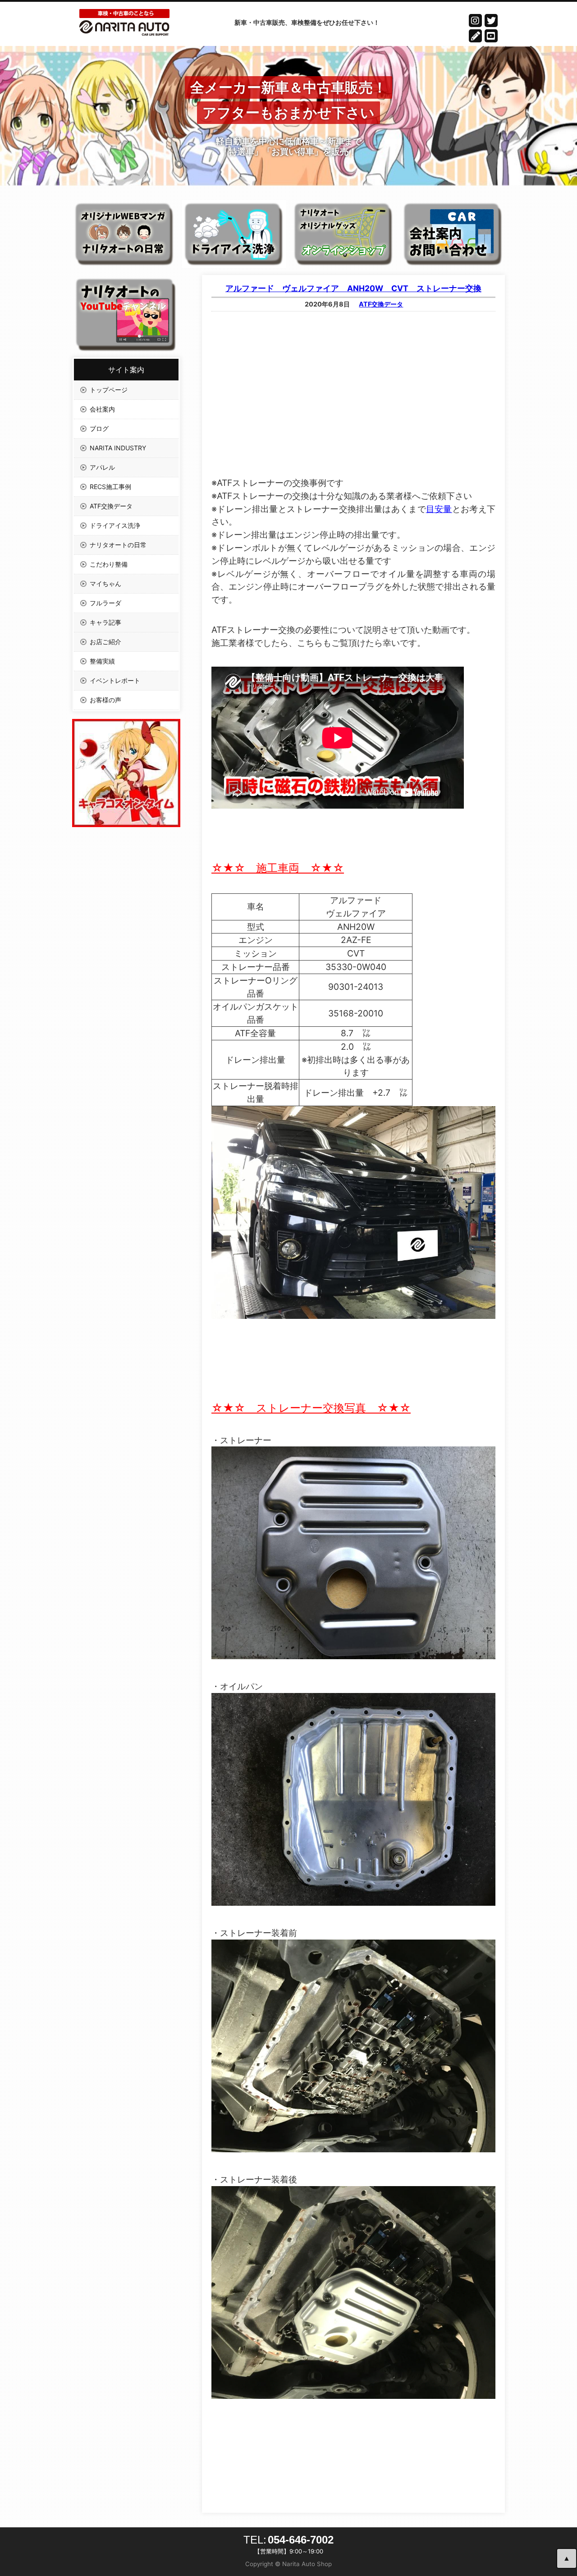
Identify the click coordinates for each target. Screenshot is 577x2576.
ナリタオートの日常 (118, 545)
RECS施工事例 (110, 487)
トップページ (109, 390)
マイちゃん (105, 583)
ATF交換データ (381, 304)
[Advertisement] (353, 383)
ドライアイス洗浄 (115, 525)
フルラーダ (105, 603)
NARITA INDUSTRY (118, 448)
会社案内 (102, 409)
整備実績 (102, 661)
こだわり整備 (109, 564)
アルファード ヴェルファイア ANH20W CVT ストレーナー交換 (353, 288)
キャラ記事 (105, 622)
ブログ (99, 428)
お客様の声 (105, 700)
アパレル (102, 467)
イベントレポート (115, 680)
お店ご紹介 (105, 642)
